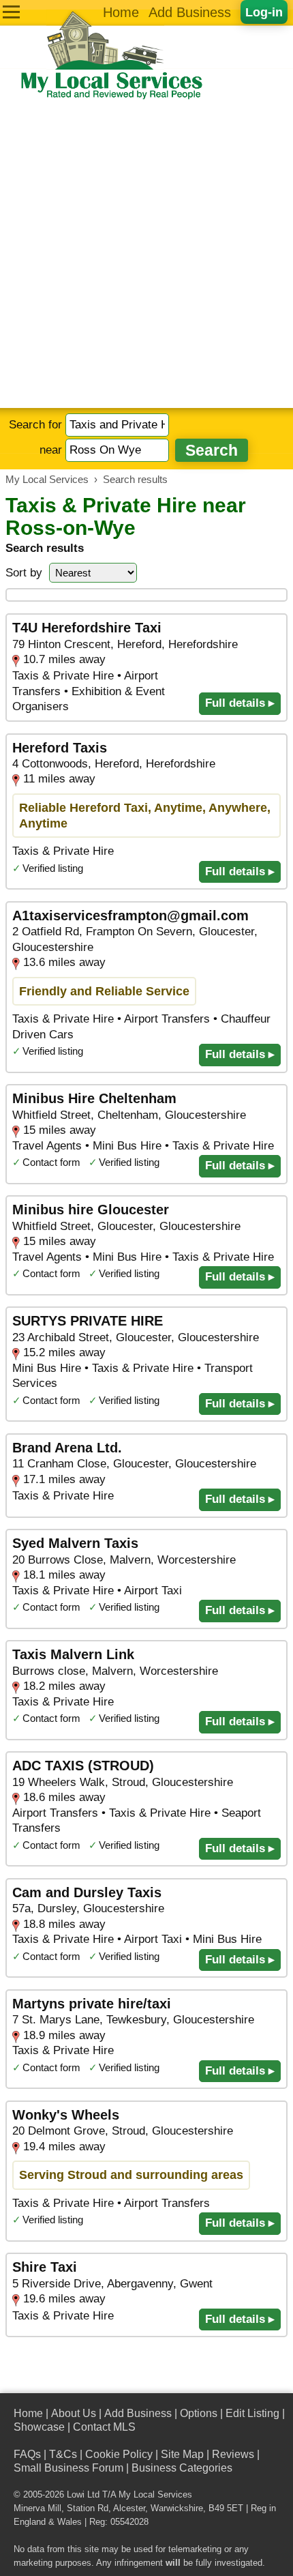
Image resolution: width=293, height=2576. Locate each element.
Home (121, 12)
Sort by (24, 573)
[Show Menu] (11, 12)
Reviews (233, 2454)
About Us (74, 2413)
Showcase (39, 2427)
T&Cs (63, 2454)
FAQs (27, 2454)
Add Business (190, 12)
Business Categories (182, 2468)
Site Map (182, 2454)
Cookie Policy (119, 2454)
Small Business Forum (68, 2468)
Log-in (264, 12)
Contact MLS (104, 2427)
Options (199, 2413)
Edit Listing (252, 2413)
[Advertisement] (146, 254)
